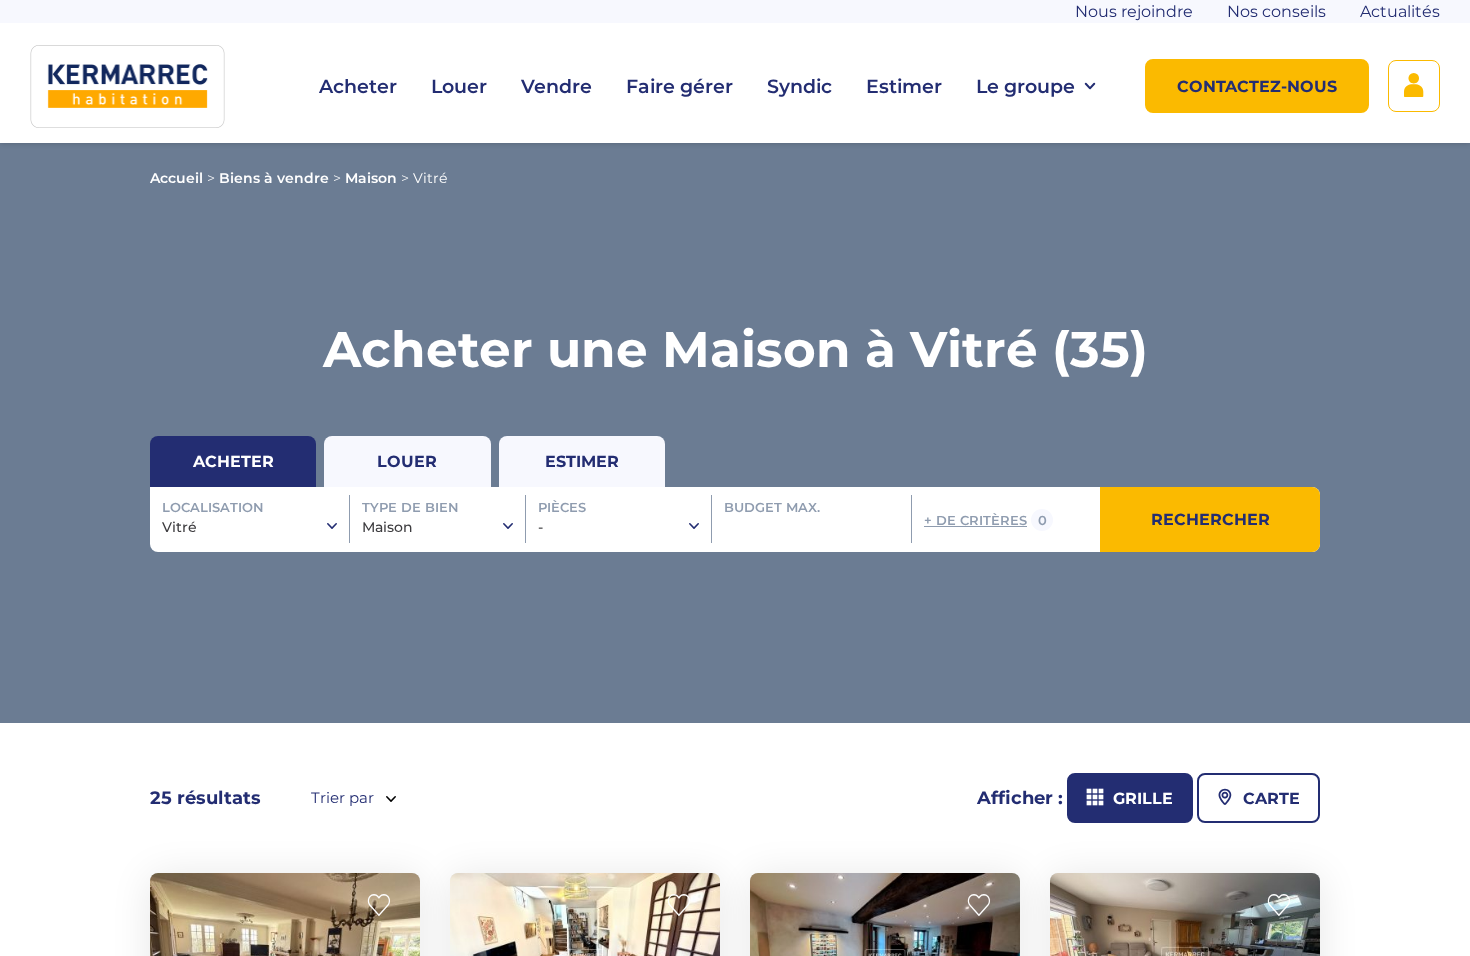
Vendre (556, 86)
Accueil (176, 178)
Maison (371, 178)
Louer (459, 86)
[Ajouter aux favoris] (385, 905)
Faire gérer (679, 86)
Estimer (904, 86)
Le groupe (1025, 86)
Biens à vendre (274, 178)
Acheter (358, 86)
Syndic (799, 86)
